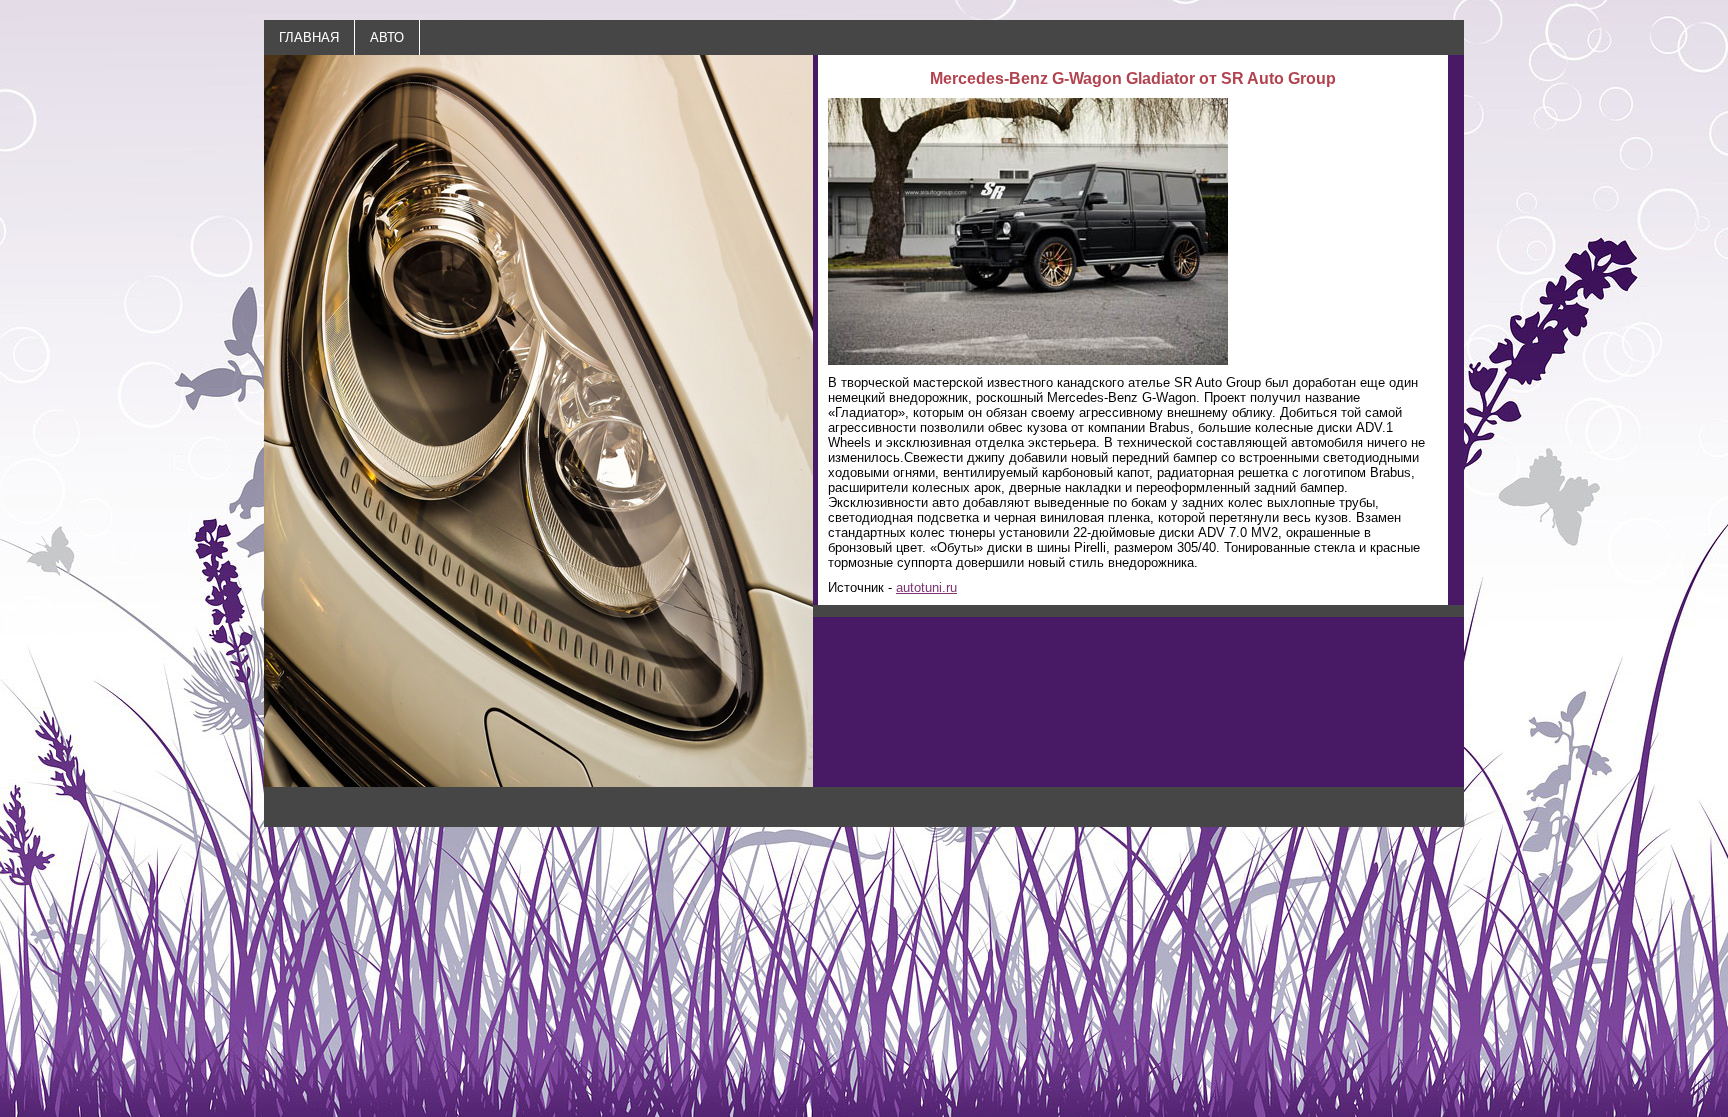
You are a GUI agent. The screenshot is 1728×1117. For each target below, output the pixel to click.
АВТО (387, 37)
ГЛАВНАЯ (309, 37)
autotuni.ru (926, 587)
